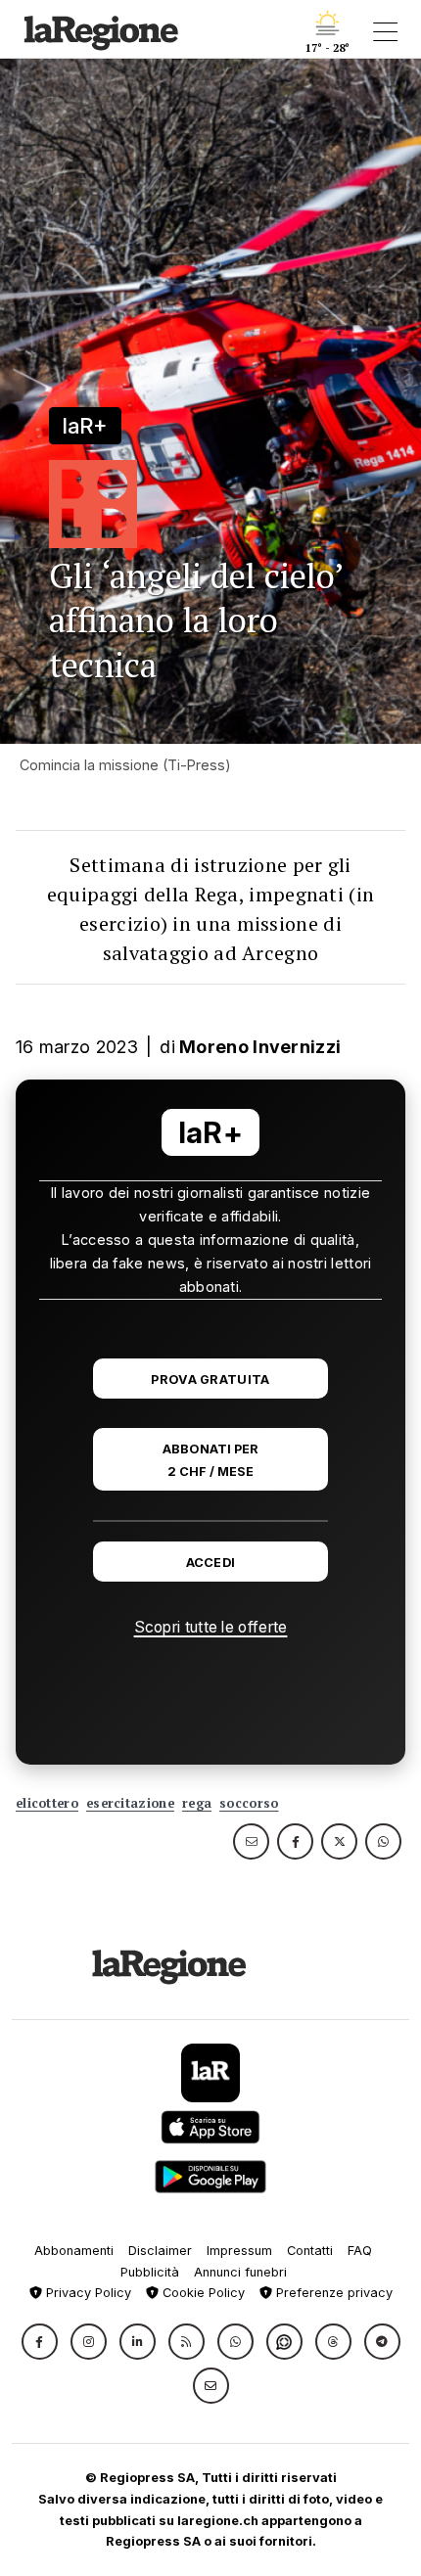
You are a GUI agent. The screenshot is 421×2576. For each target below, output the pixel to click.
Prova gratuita (210, 1380)
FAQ (360, 2251)
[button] (40, 2342)
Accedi (211, 1563)
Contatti (310, 2251)
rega (197, 1803)
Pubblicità (150, 2272)
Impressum (239, 2251)
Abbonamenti (74, 2251)
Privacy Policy (87, 2293)
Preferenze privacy (332, 2293)
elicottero (47, 1803)
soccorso (249, 1803)
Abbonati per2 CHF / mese (210, 1460)
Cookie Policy (202, 2293)
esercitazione (130, 1803)
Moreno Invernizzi (260, 1047)
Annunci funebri (240, 2272)
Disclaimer (160, 2251)
